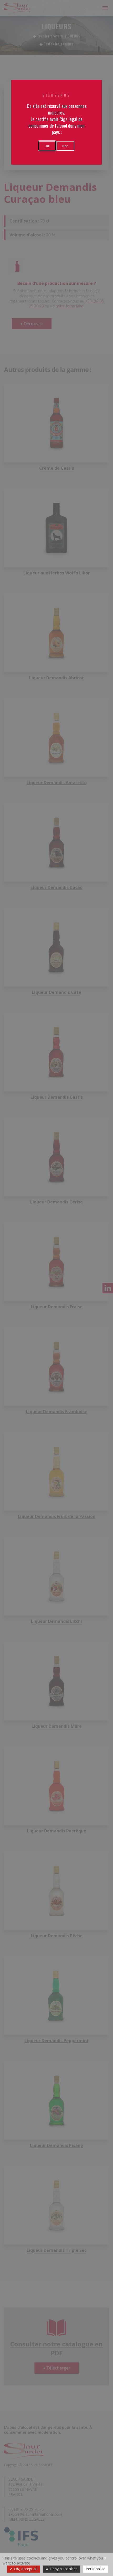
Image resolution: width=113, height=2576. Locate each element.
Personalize (96, 2569)
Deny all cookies (63, 2569)
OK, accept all (25, 2569)
